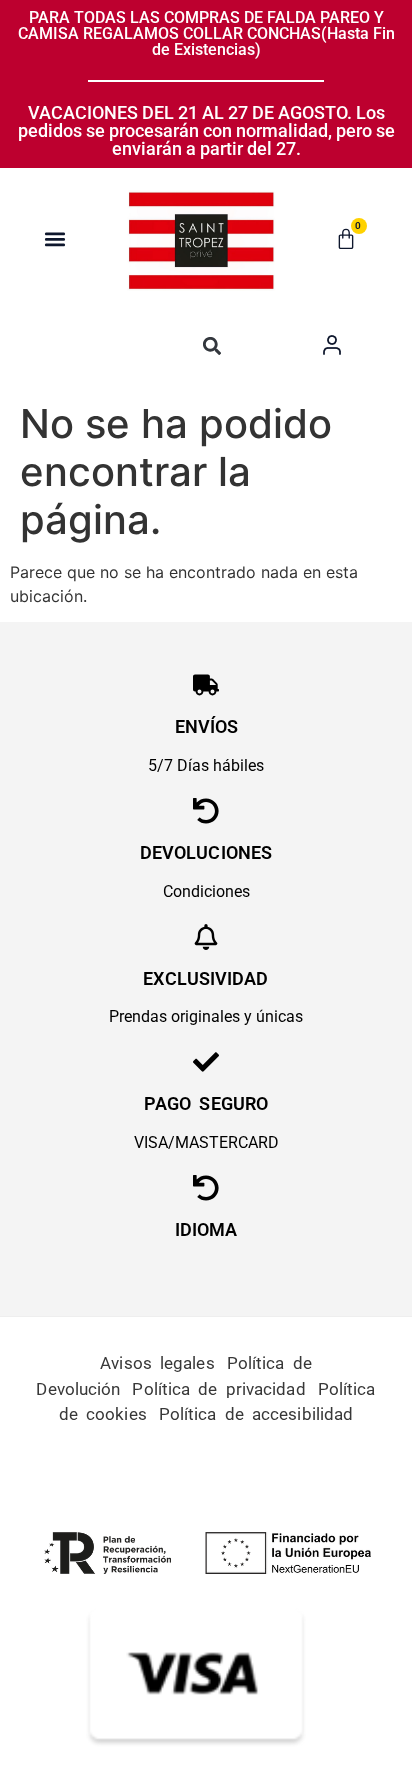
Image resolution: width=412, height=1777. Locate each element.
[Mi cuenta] (332, 345)
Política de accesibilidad (256, 1414)
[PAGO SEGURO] (206, 1062)
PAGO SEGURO (206, 1103)
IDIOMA (206, 1229)
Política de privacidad (218, 1389)
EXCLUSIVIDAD (205, 978)
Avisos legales (157, 1363)
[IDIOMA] (206, 1188)
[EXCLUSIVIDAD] (206, 937)
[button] (55, 239)
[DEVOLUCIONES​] (206, 811)
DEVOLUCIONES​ (206, 852)
